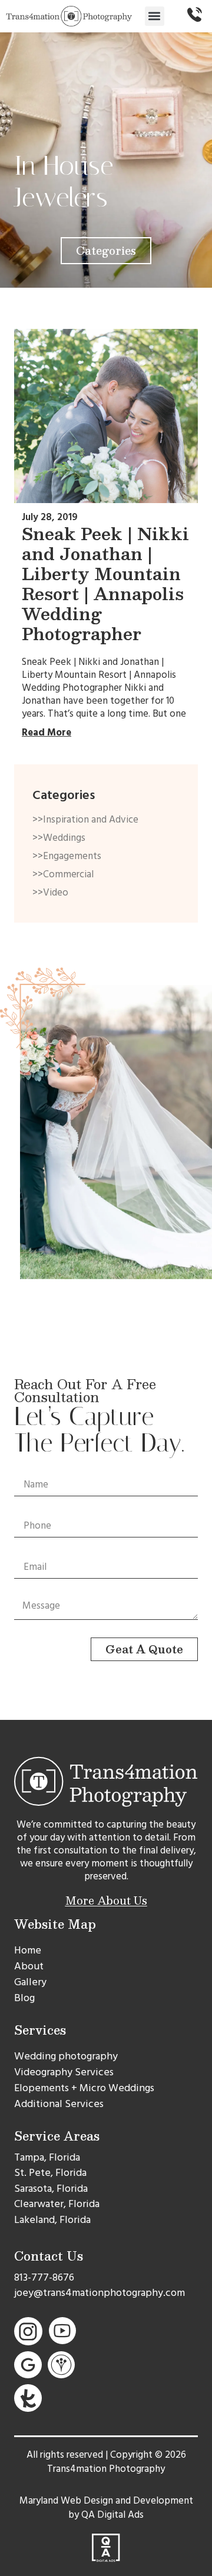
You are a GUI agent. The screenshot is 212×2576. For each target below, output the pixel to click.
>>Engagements (67, 856)
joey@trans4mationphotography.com (100, 2293)
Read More (47, 733)
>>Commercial (63, 874)
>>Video (50, 893)
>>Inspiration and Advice (85, 820)
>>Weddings (59, 838)
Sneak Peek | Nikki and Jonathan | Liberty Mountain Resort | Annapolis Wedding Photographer (105, 583)
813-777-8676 (44, 2277)
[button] (155, 16)
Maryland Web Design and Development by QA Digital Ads (106, 2508)
